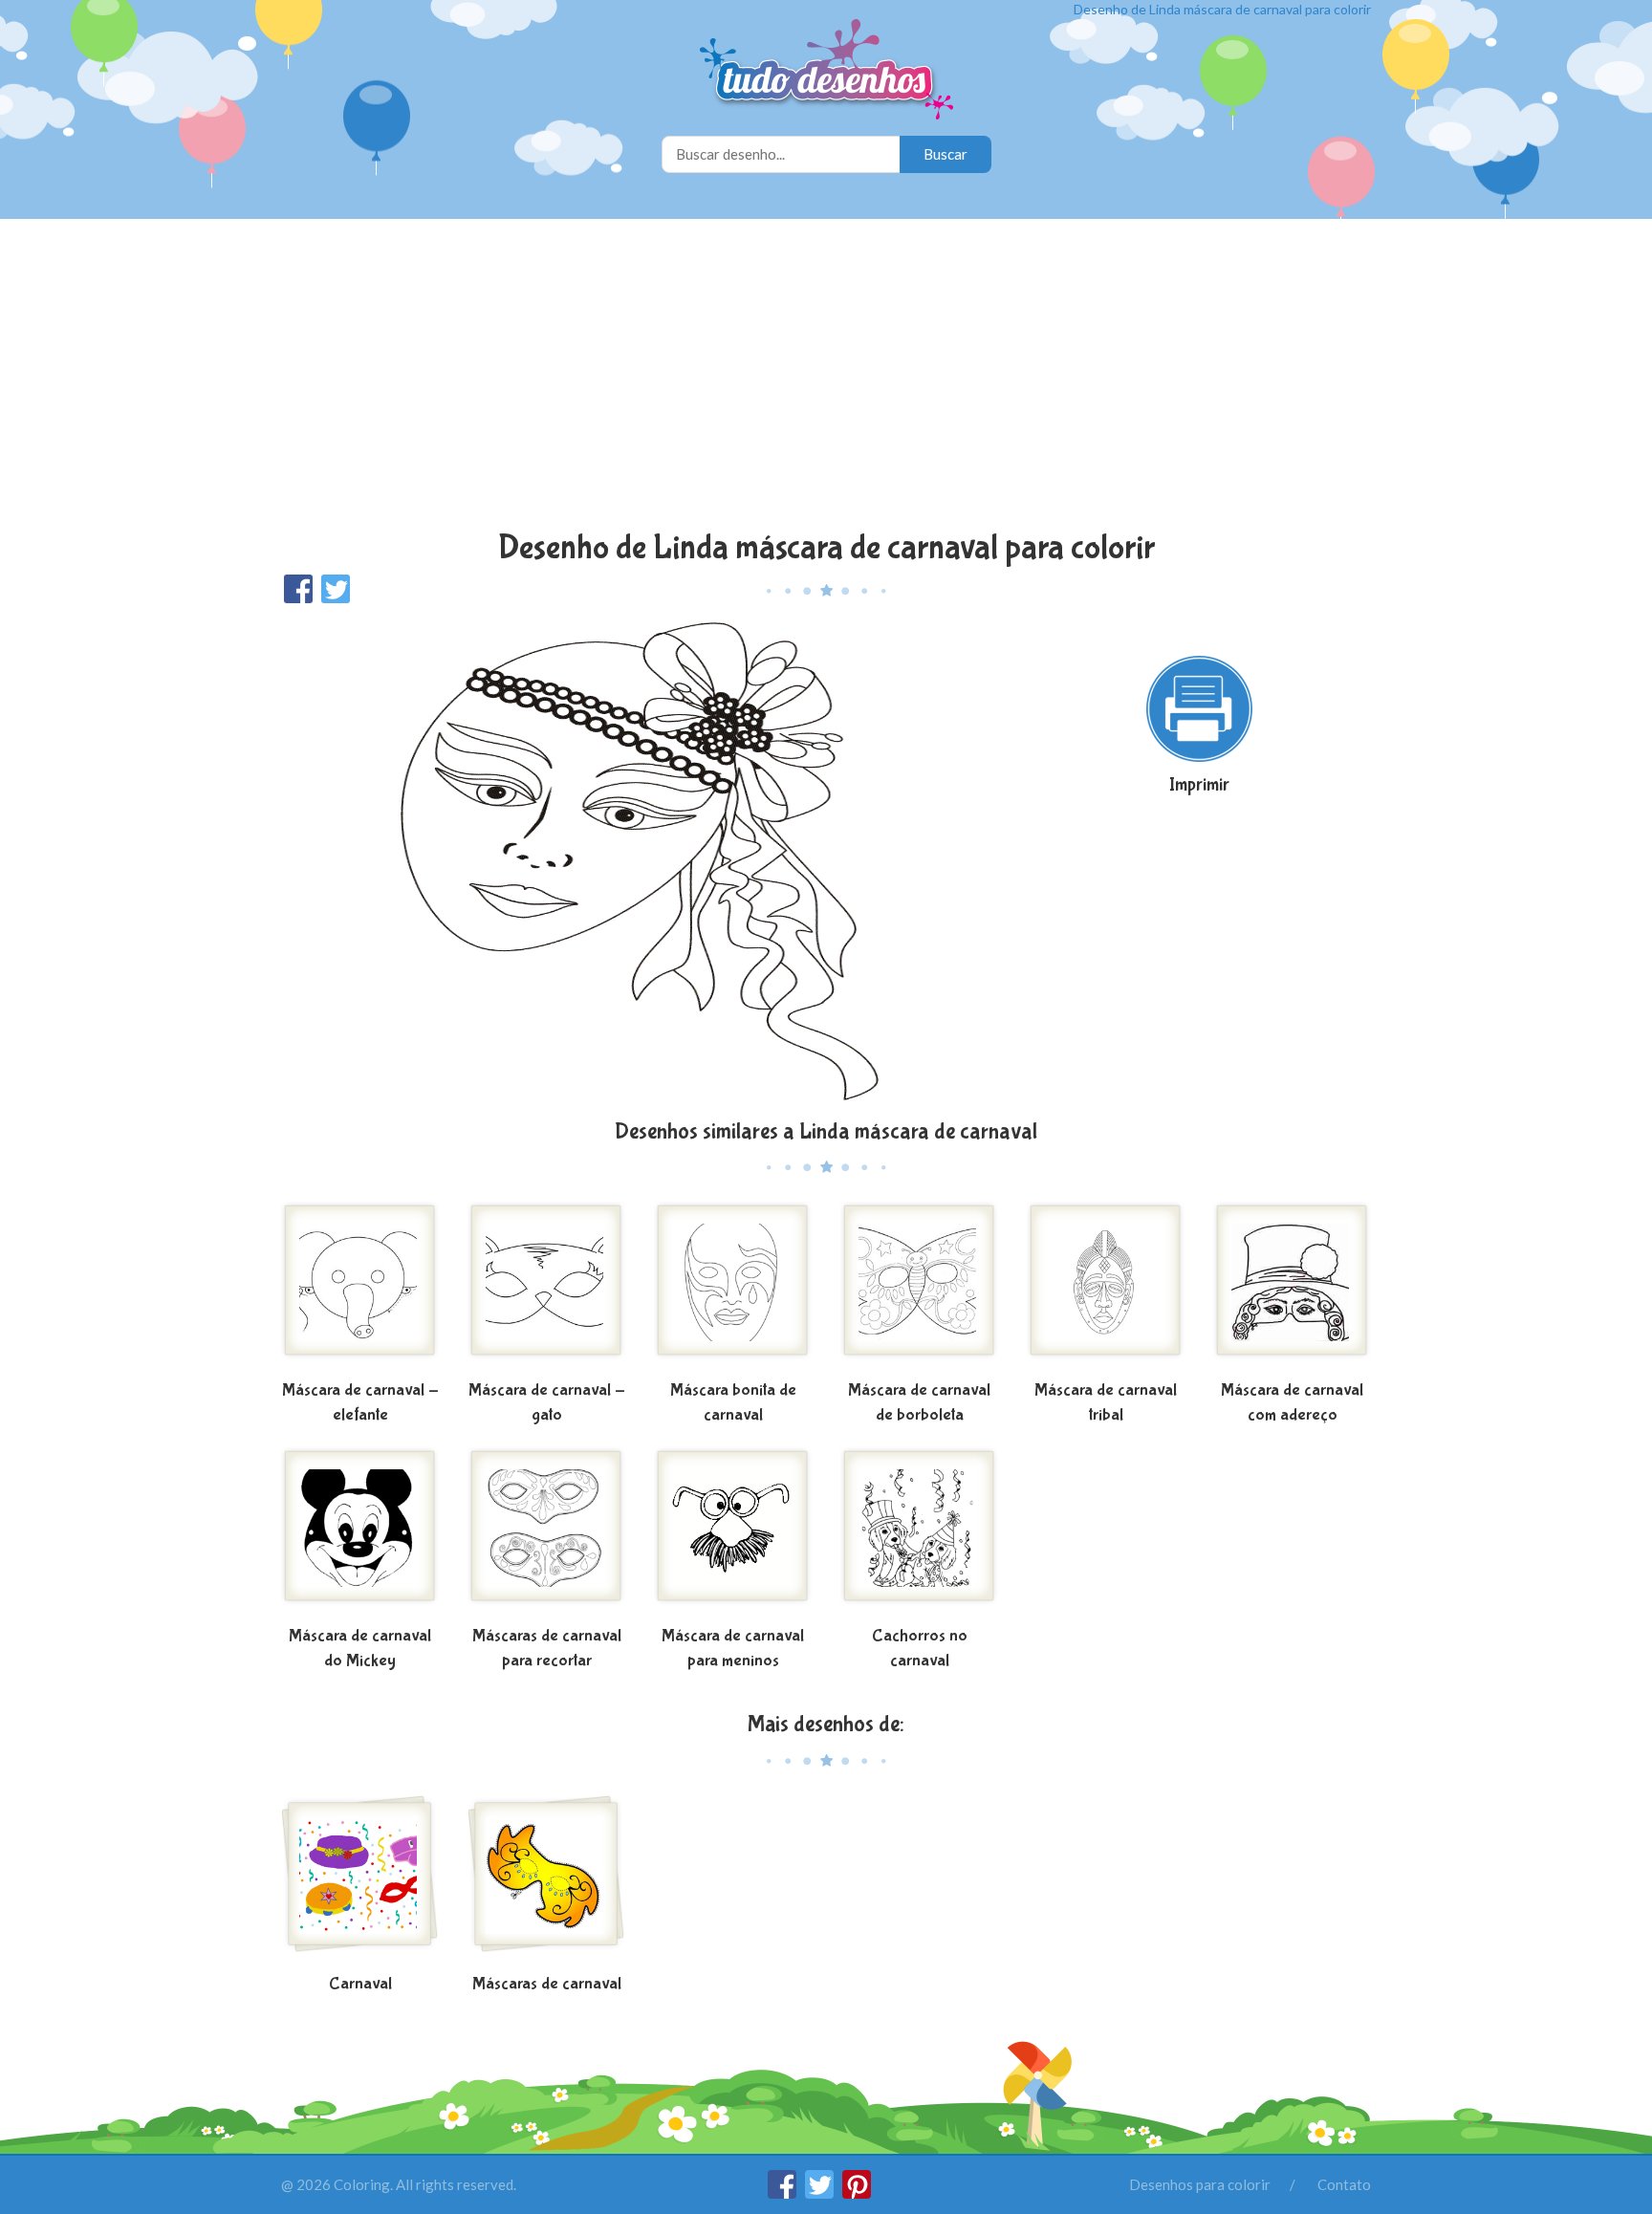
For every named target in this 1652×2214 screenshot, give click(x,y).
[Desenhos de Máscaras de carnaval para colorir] (546, 1881)
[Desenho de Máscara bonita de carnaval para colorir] (733, 1288)
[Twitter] (821, 2193)
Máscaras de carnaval (547, 1984)
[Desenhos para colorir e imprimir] (826, 71)
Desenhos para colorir (1200, 2184)
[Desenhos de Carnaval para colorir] (360, 1881)
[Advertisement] (826, 377)
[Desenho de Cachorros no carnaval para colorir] (919, 1533)
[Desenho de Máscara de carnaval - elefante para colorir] (360, 1288)
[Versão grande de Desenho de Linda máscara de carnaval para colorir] (640, 860)
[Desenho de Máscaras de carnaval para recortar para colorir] (546, 1533)
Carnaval (360, 1984)
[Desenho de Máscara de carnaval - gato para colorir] (546, 1288)
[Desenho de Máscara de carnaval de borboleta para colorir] (919, 1288)
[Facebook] (783, 2193)
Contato (1344, 2184)
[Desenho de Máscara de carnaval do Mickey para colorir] (360, 1533)
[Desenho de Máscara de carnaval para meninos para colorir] (733, 1533)
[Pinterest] (857, 2193)
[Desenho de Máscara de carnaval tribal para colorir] (1106, 1288)
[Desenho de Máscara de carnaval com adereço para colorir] (1292, 1288)
